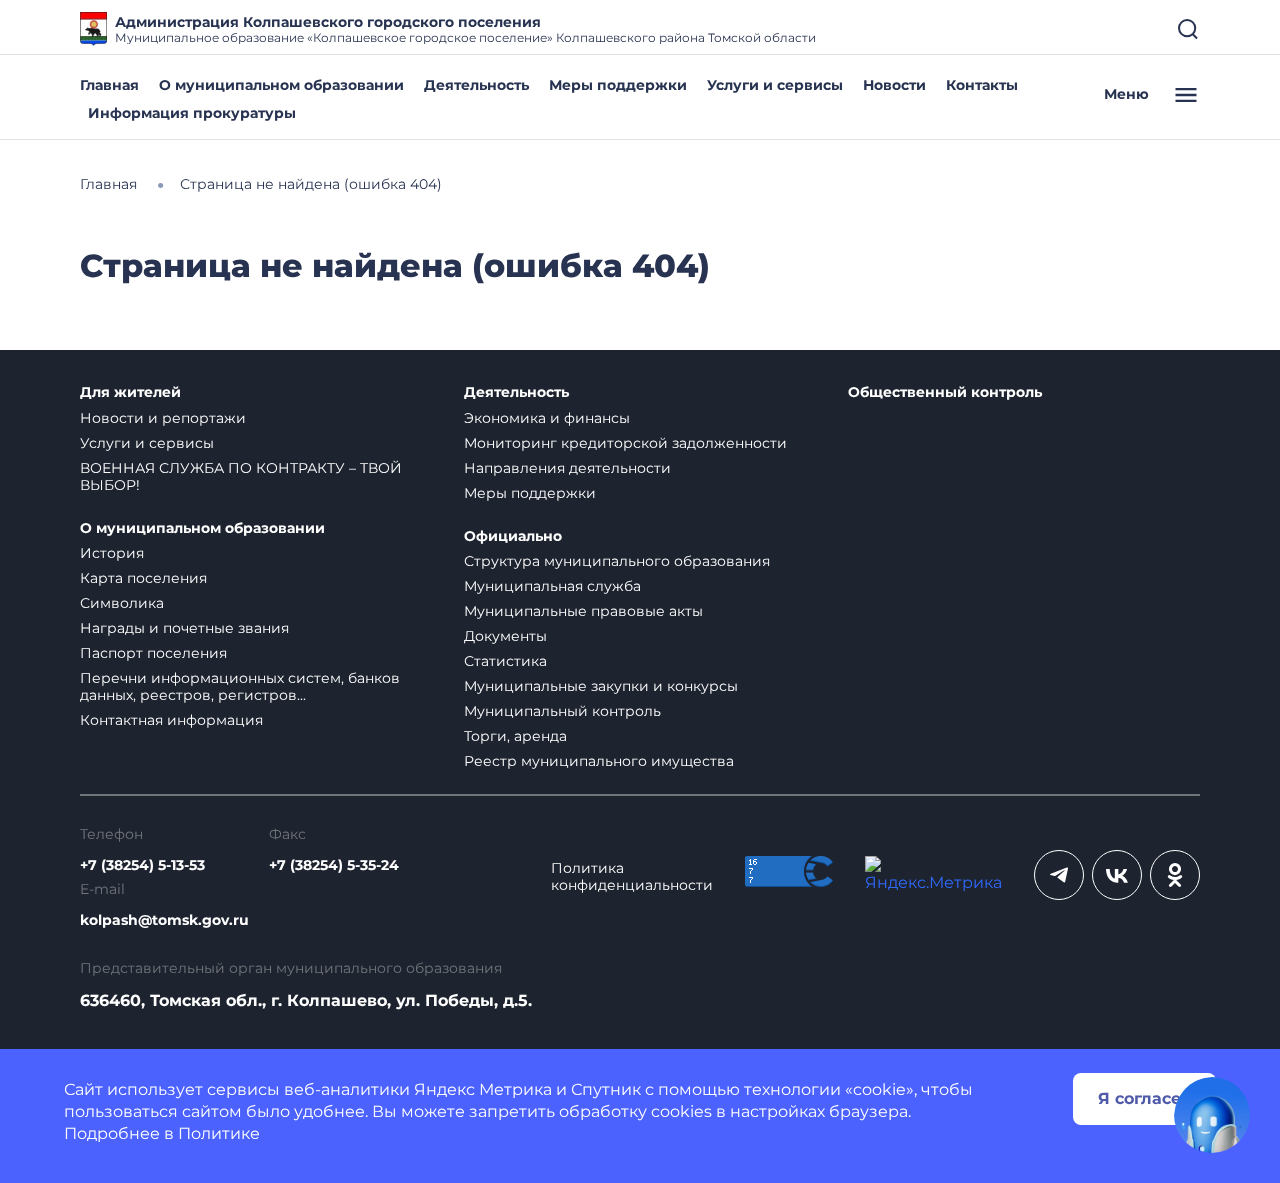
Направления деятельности (567, 468)
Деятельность (476, 85)
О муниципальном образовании (281, 85)
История (112, 553)
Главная (109, 85)
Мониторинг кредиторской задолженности (625, 443)
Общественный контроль (945, 392)
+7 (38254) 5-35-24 (334, 865)
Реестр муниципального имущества (599, 761)
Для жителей (130, 392)
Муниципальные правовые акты (583, 611)
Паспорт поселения (153, 653)
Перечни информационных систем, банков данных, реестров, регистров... (240, 686)
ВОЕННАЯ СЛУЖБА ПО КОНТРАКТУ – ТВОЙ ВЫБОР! (241, 476)
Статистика (505, 661)
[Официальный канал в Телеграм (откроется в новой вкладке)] (1059, 875)
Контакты (982, 85)
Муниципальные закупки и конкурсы (601, 686)
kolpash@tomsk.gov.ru (164, 920)
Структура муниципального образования (617, 561)
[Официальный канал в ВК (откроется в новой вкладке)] (1117, 875)
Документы (505, 636)
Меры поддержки (618, 85)
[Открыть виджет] (1212, 1115)
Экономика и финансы (547, 418)
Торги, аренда (515, 736)
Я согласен (1145, 1098)
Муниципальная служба (552, 586)
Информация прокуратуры (192, 113)
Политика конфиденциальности (632, 877)
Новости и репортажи (163, 418)
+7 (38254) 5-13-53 (142, 865)
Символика (122, 603)
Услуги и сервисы (775, 85)
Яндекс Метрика (483, 1089)
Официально (513, 536)
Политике (219, 1133)
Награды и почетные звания (184, 628)
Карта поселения (143, 578)
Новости (894, 85)
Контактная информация (171, 720)
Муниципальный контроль (562, 711)
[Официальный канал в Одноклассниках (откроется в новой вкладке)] (1175, 875)
